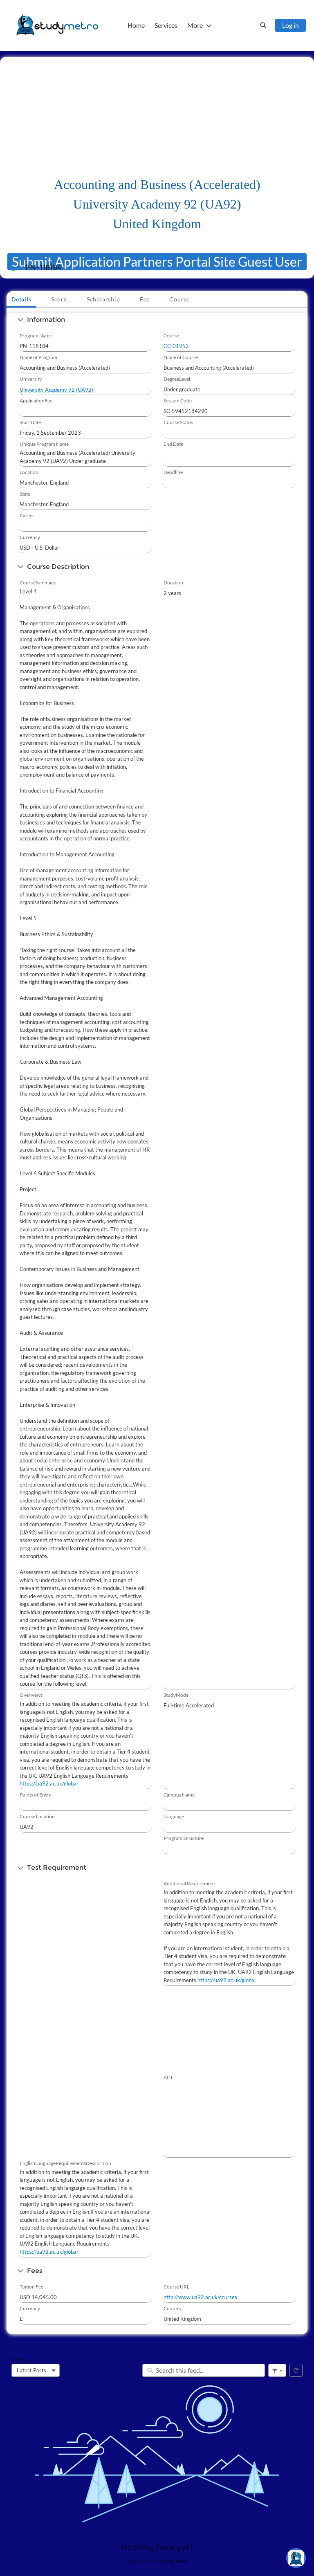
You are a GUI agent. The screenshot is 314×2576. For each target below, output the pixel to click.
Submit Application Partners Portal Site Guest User (157, 262)
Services (166, 25)
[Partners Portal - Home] (57, 25)
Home (136, 25)
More (195, 25)
